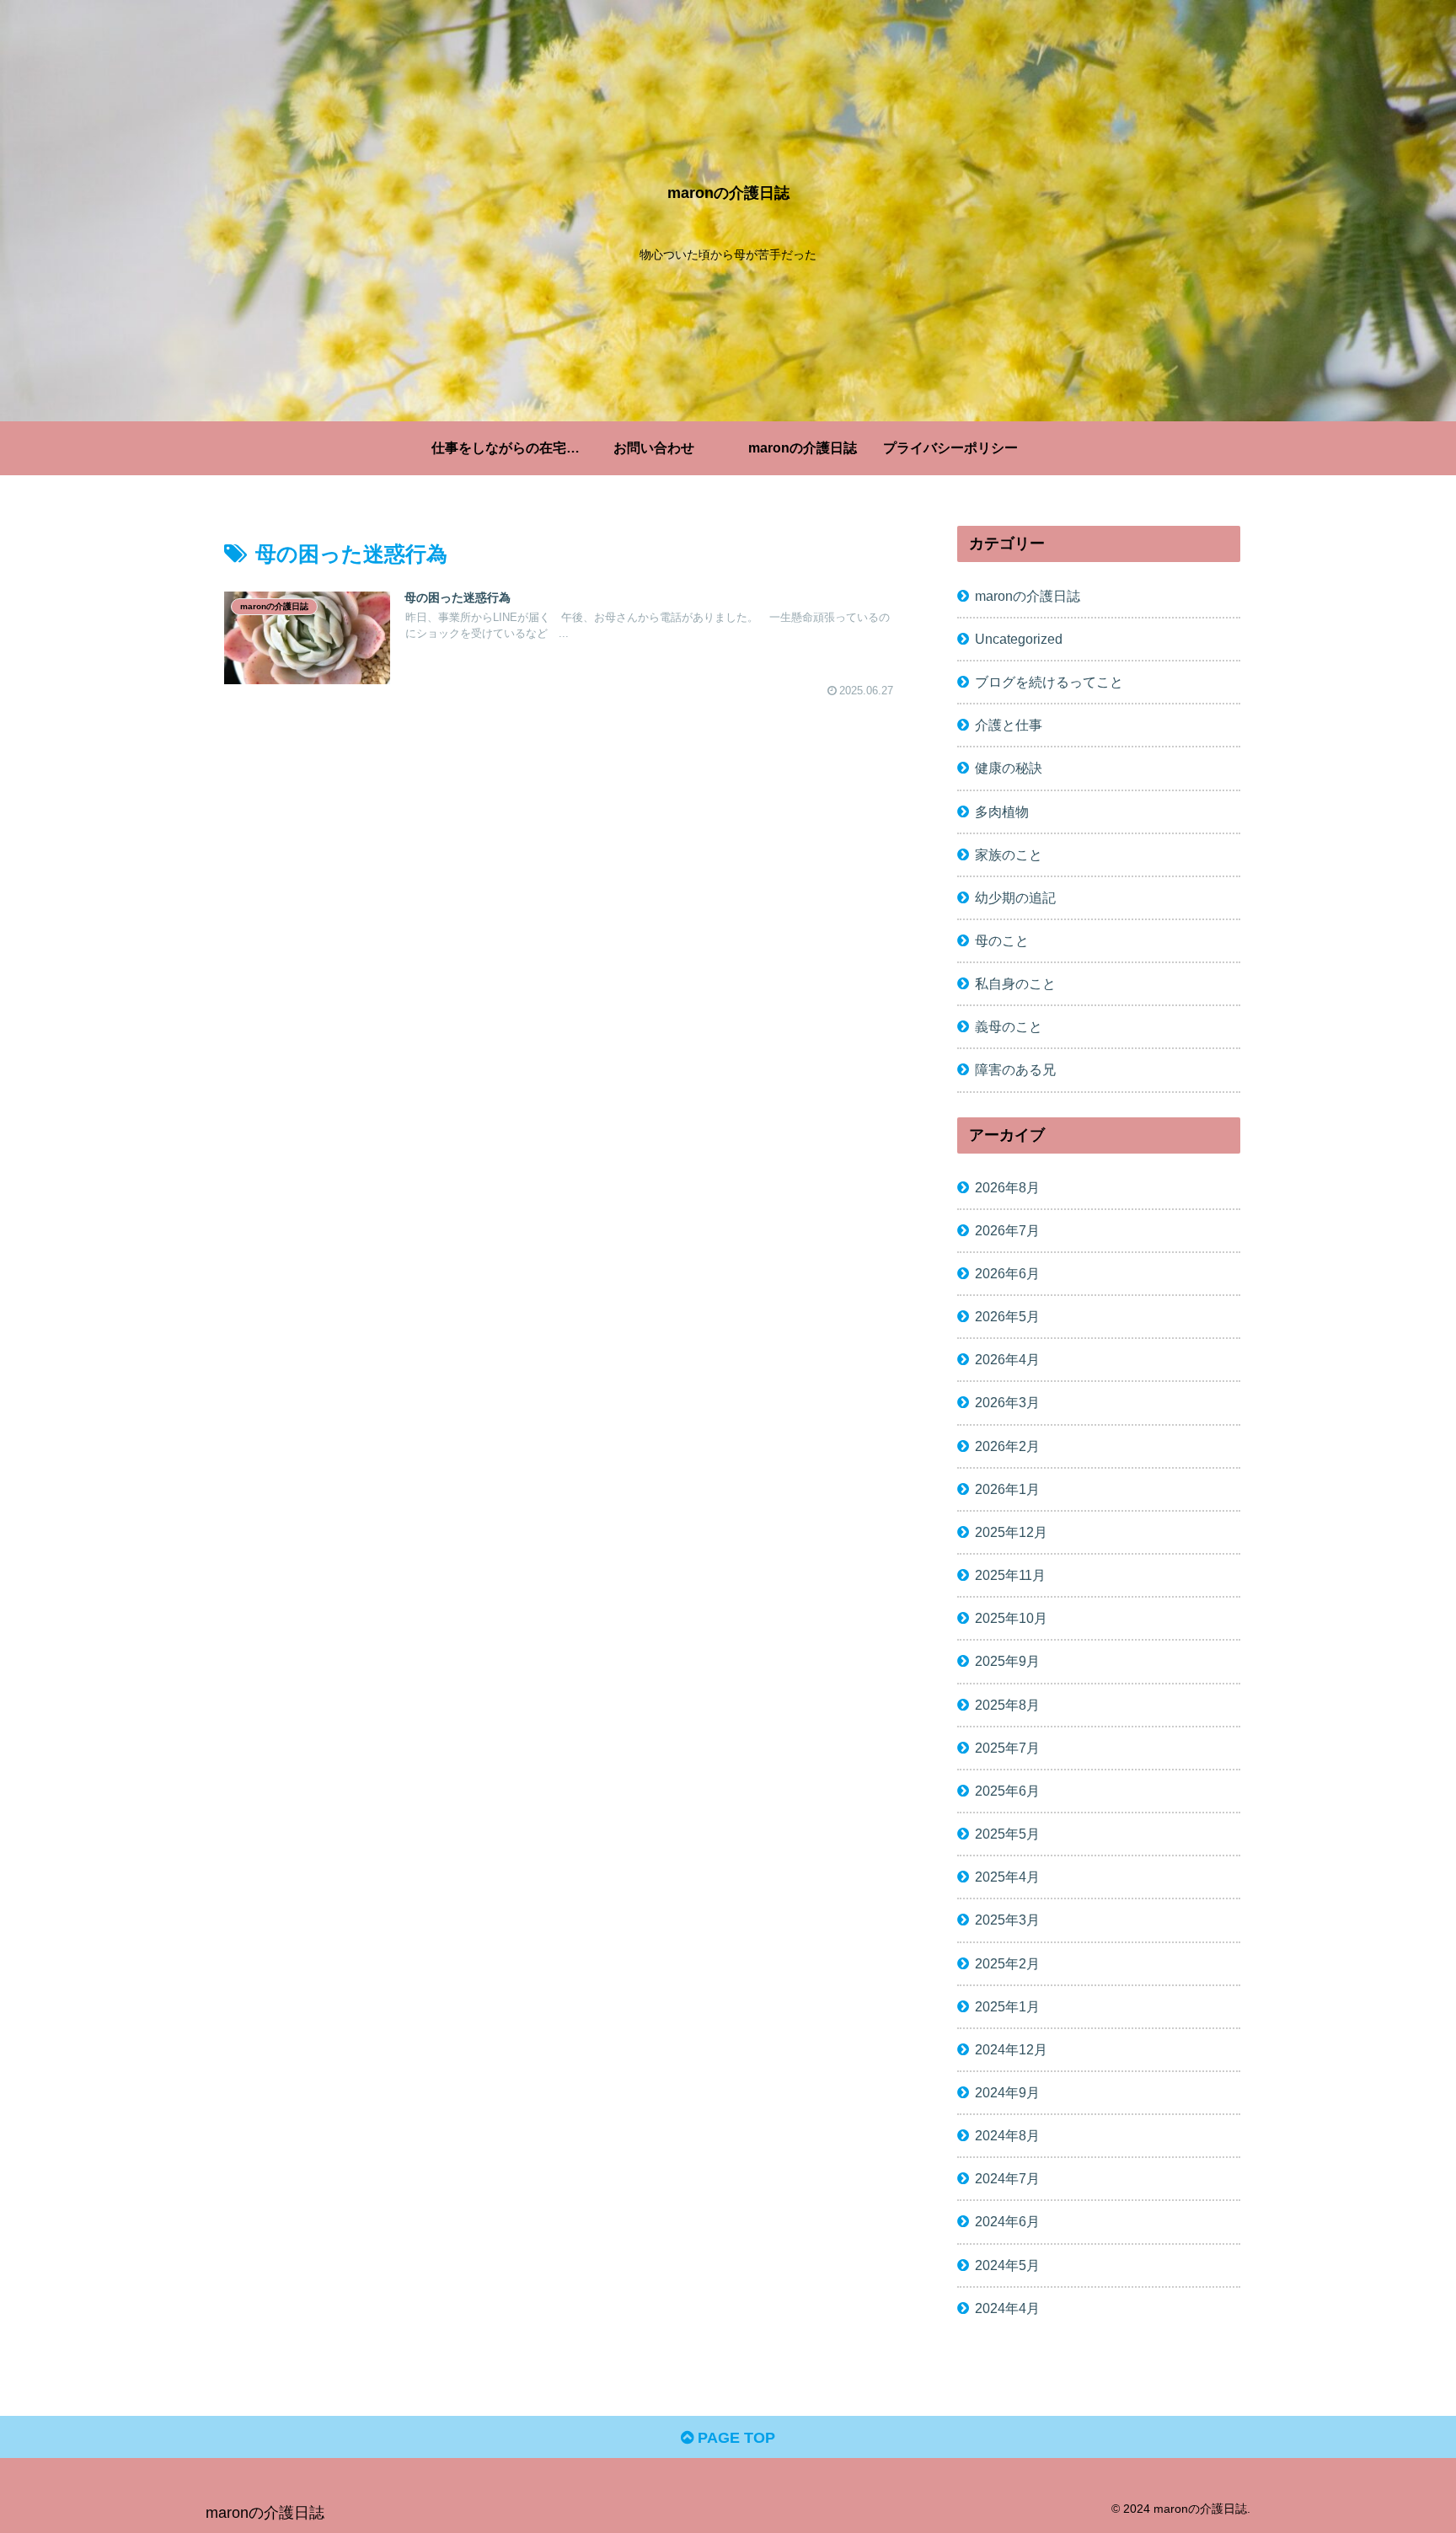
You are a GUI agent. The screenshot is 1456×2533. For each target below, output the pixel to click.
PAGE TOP (734, 2438)
